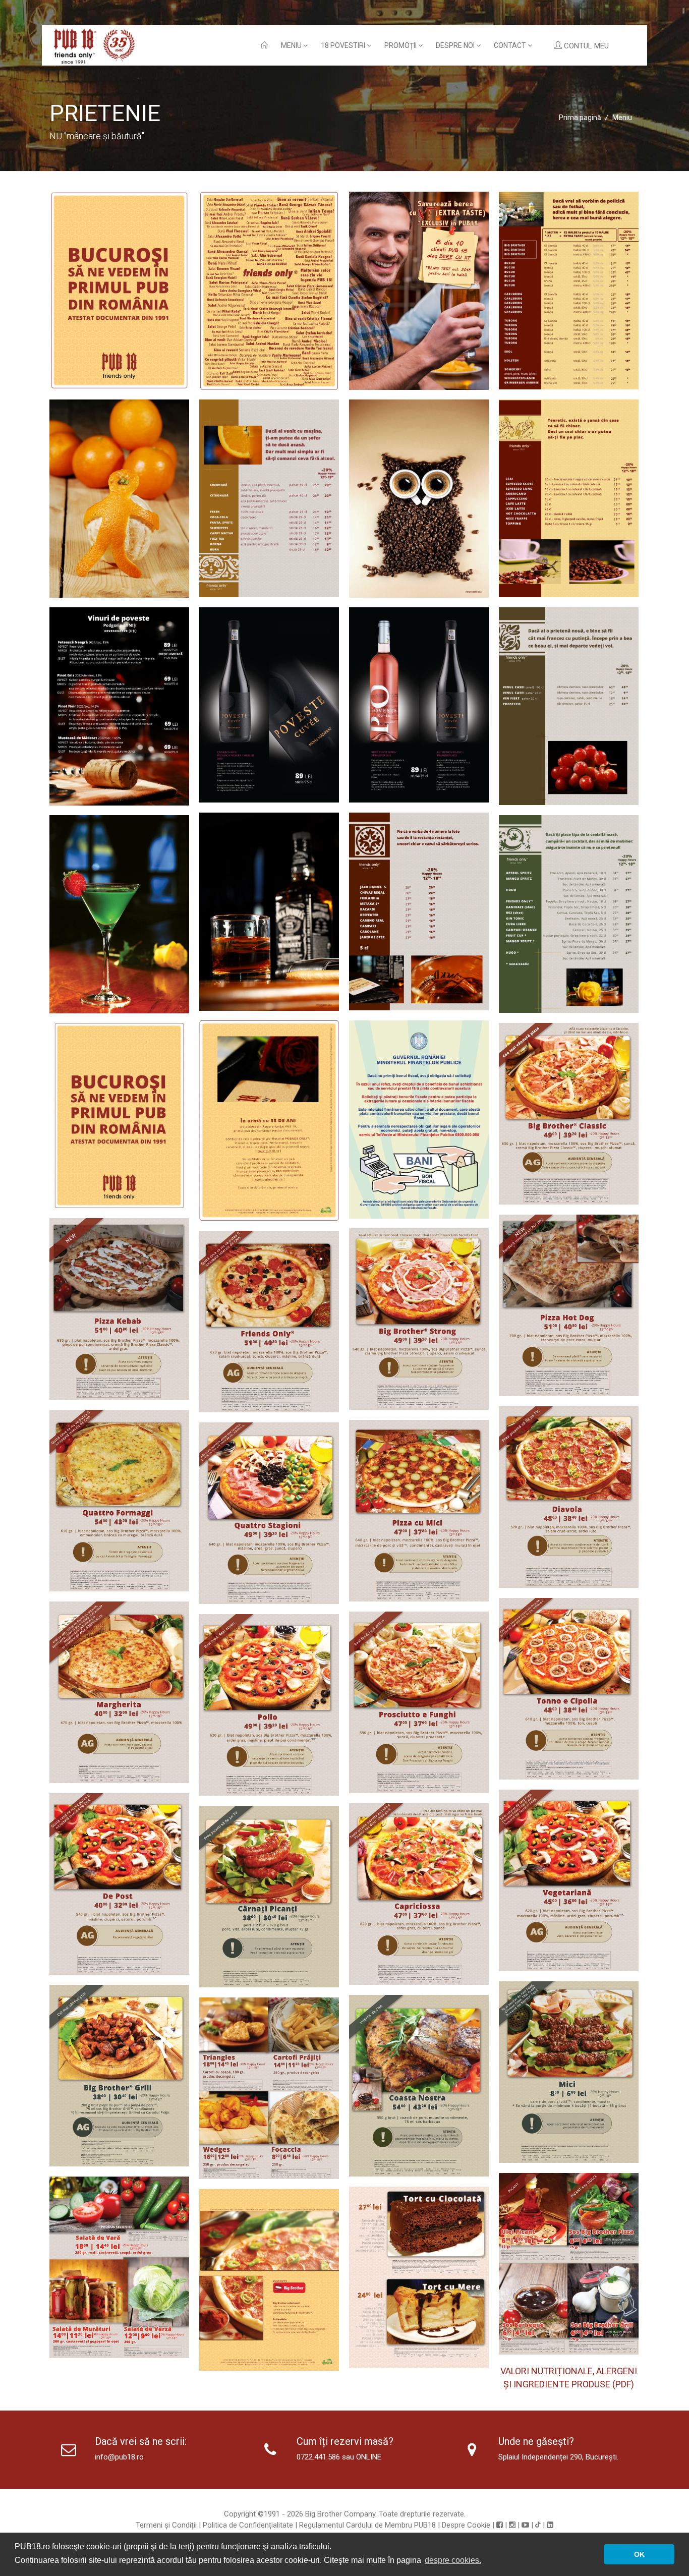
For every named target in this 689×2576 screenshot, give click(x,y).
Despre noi (456, 45)
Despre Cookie (466, 2525)
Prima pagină (580, 118)
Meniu (292, 45)
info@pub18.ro (119, 2457)
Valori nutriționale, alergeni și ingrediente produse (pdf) (569, 2378)
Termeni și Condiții (166, 2525)
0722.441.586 (318, 2457)
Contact (511, 45)
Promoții (401, 45)
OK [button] (639, 2554)
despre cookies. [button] (453, 2560)
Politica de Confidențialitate (248, 2525)
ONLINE (369, 2457)
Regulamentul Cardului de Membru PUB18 (367, 2525)
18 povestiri (344, 45)
